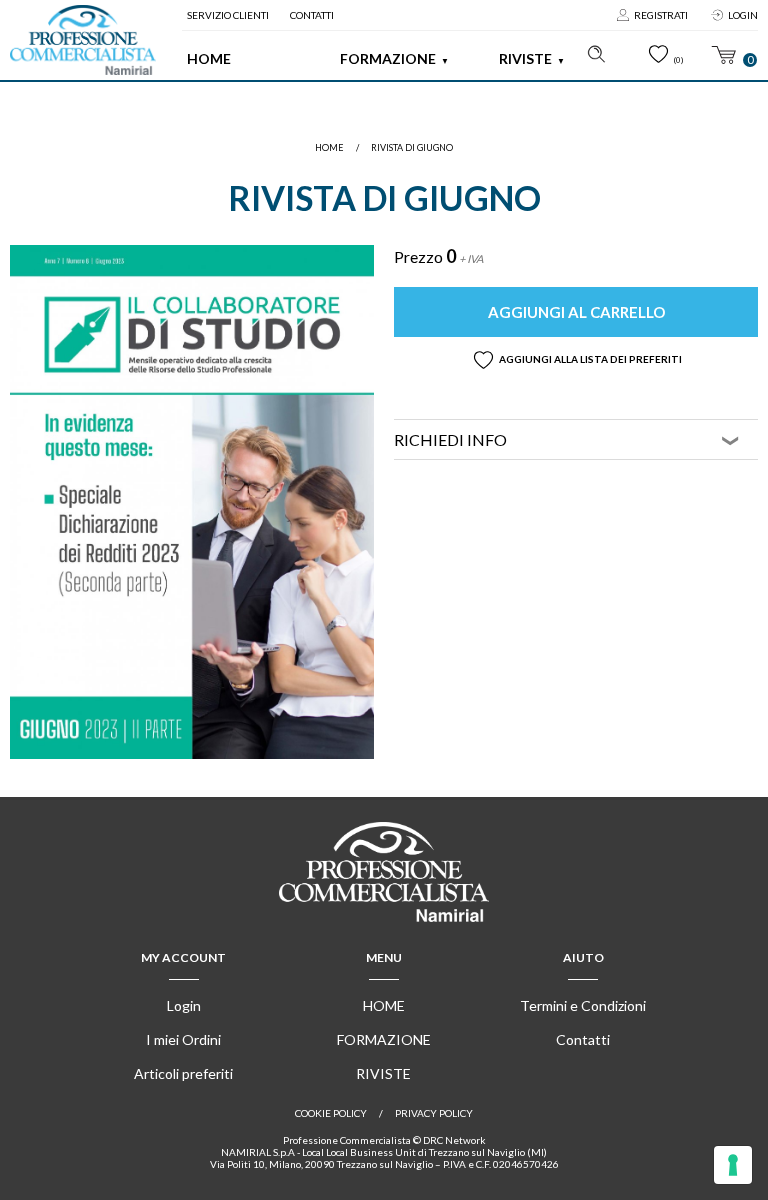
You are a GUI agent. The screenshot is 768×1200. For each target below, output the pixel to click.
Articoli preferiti (183, 1073)
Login (743, 15)
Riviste (525, 58)
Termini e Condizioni (583, 1005)
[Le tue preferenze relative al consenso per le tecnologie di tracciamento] (733, 1165)
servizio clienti (228, 15)
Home (209, 58)
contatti (312, 15)
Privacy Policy (434, 1113)
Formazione (388, 58)
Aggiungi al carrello (576, 312)
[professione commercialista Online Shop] (83, 40)
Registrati (661, 15)
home (329, 147)
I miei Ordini (183, 1039)
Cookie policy (331, 1113)
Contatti (583, 1039)
